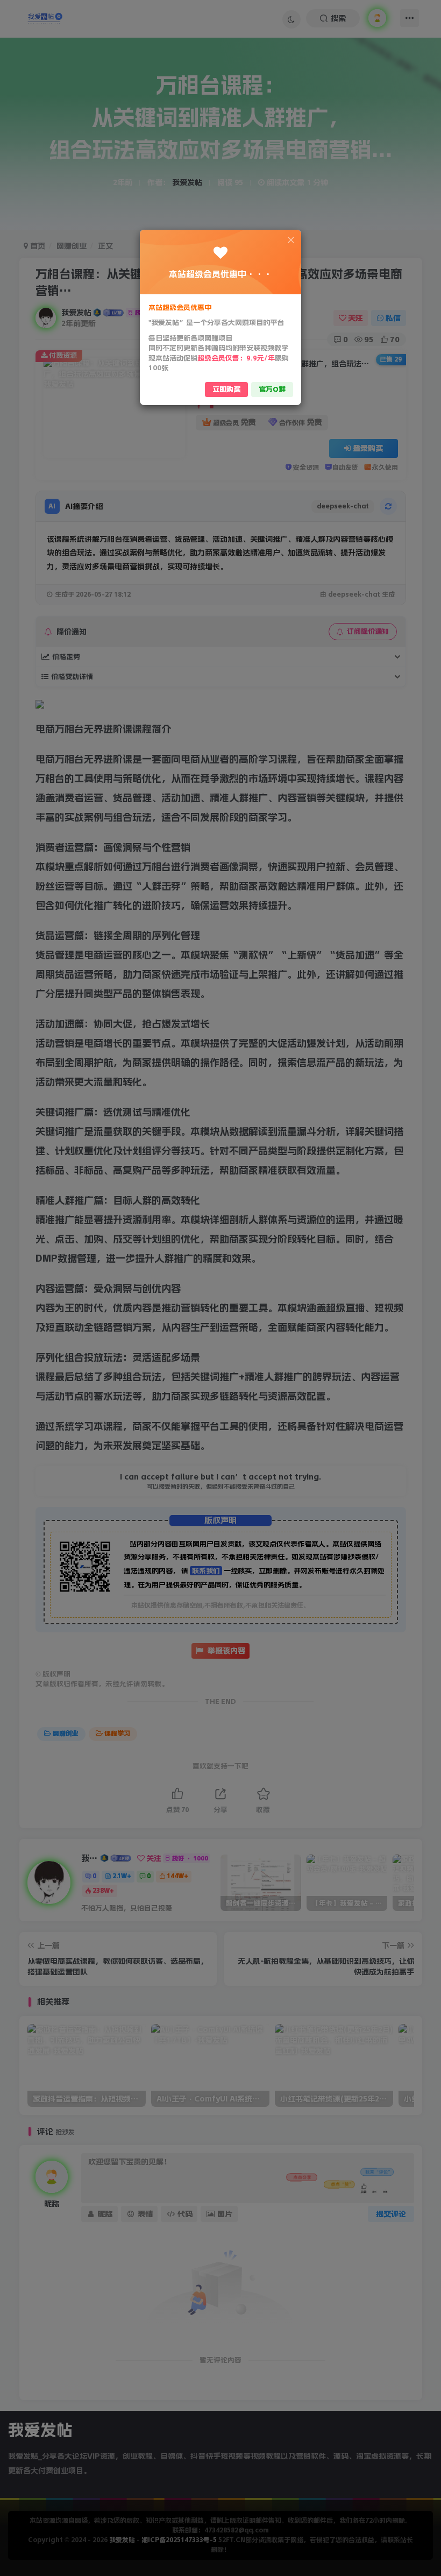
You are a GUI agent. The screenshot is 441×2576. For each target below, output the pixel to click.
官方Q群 (272, 389)
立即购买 (226, 389)
